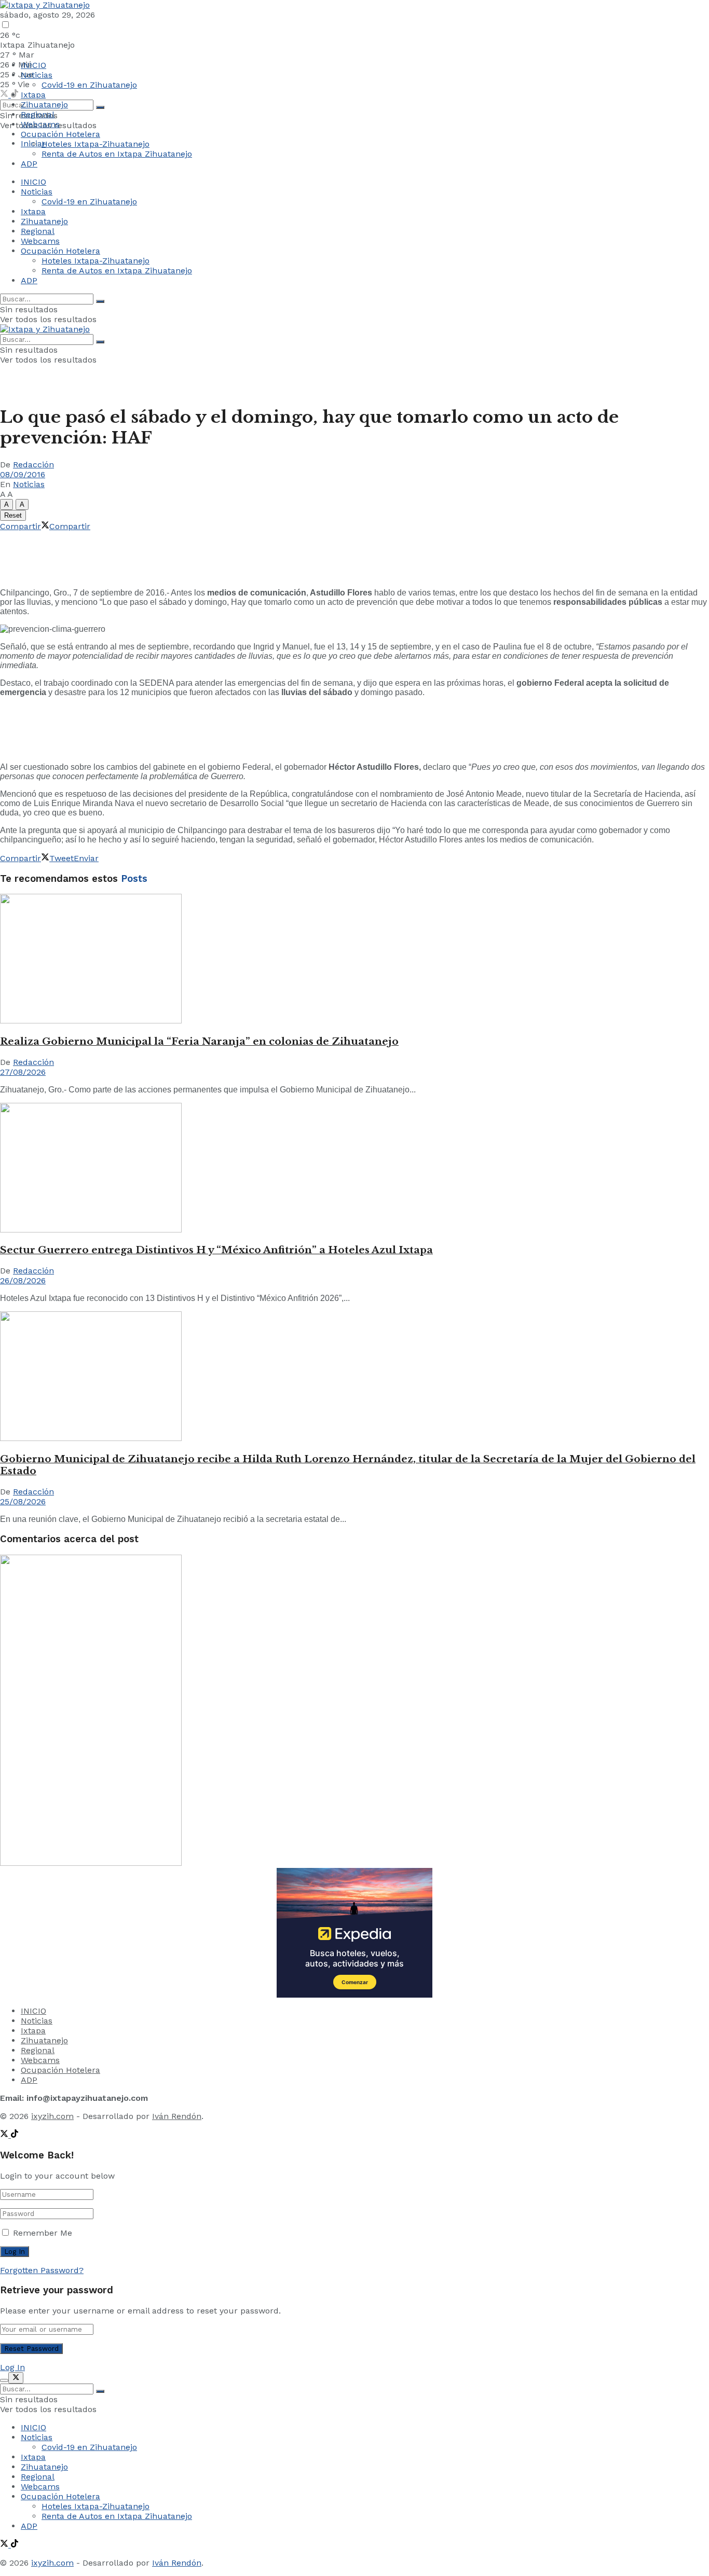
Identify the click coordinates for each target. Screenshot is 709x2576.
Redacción (33, 465)
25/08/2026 (23, 1501)
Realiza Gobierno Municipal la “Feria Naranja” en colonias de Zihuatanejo (199, 1041)
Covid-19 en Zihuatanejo (89, 85)
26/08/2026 (23, 1280)
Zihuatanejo (44, 105)
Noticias (37, 75)
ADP (29, 164)
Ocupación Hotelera (60, 134)
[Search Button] (100, 107)
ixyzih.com (52, 2116)
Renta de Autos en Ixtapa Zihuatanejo (117, 154)
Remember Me (43, 2233)
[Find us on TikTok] (15, 2135)
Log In (12, 2367)
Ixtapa (33, 95)
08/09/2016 (23, 474)
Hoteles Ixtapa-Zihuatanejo (96, 144)
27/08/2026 (23, 1072)
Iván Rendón (177, 2116)
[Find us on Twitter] (5, 95)
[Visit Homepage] (45, 5)
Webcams (40, 124)
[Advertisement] (189, 555)
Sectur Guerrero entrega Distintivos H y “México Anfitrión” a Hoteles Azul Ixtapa (216, 1250)
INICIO (33, 65)
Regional (38, 114)
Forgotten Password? (42, 2270)
